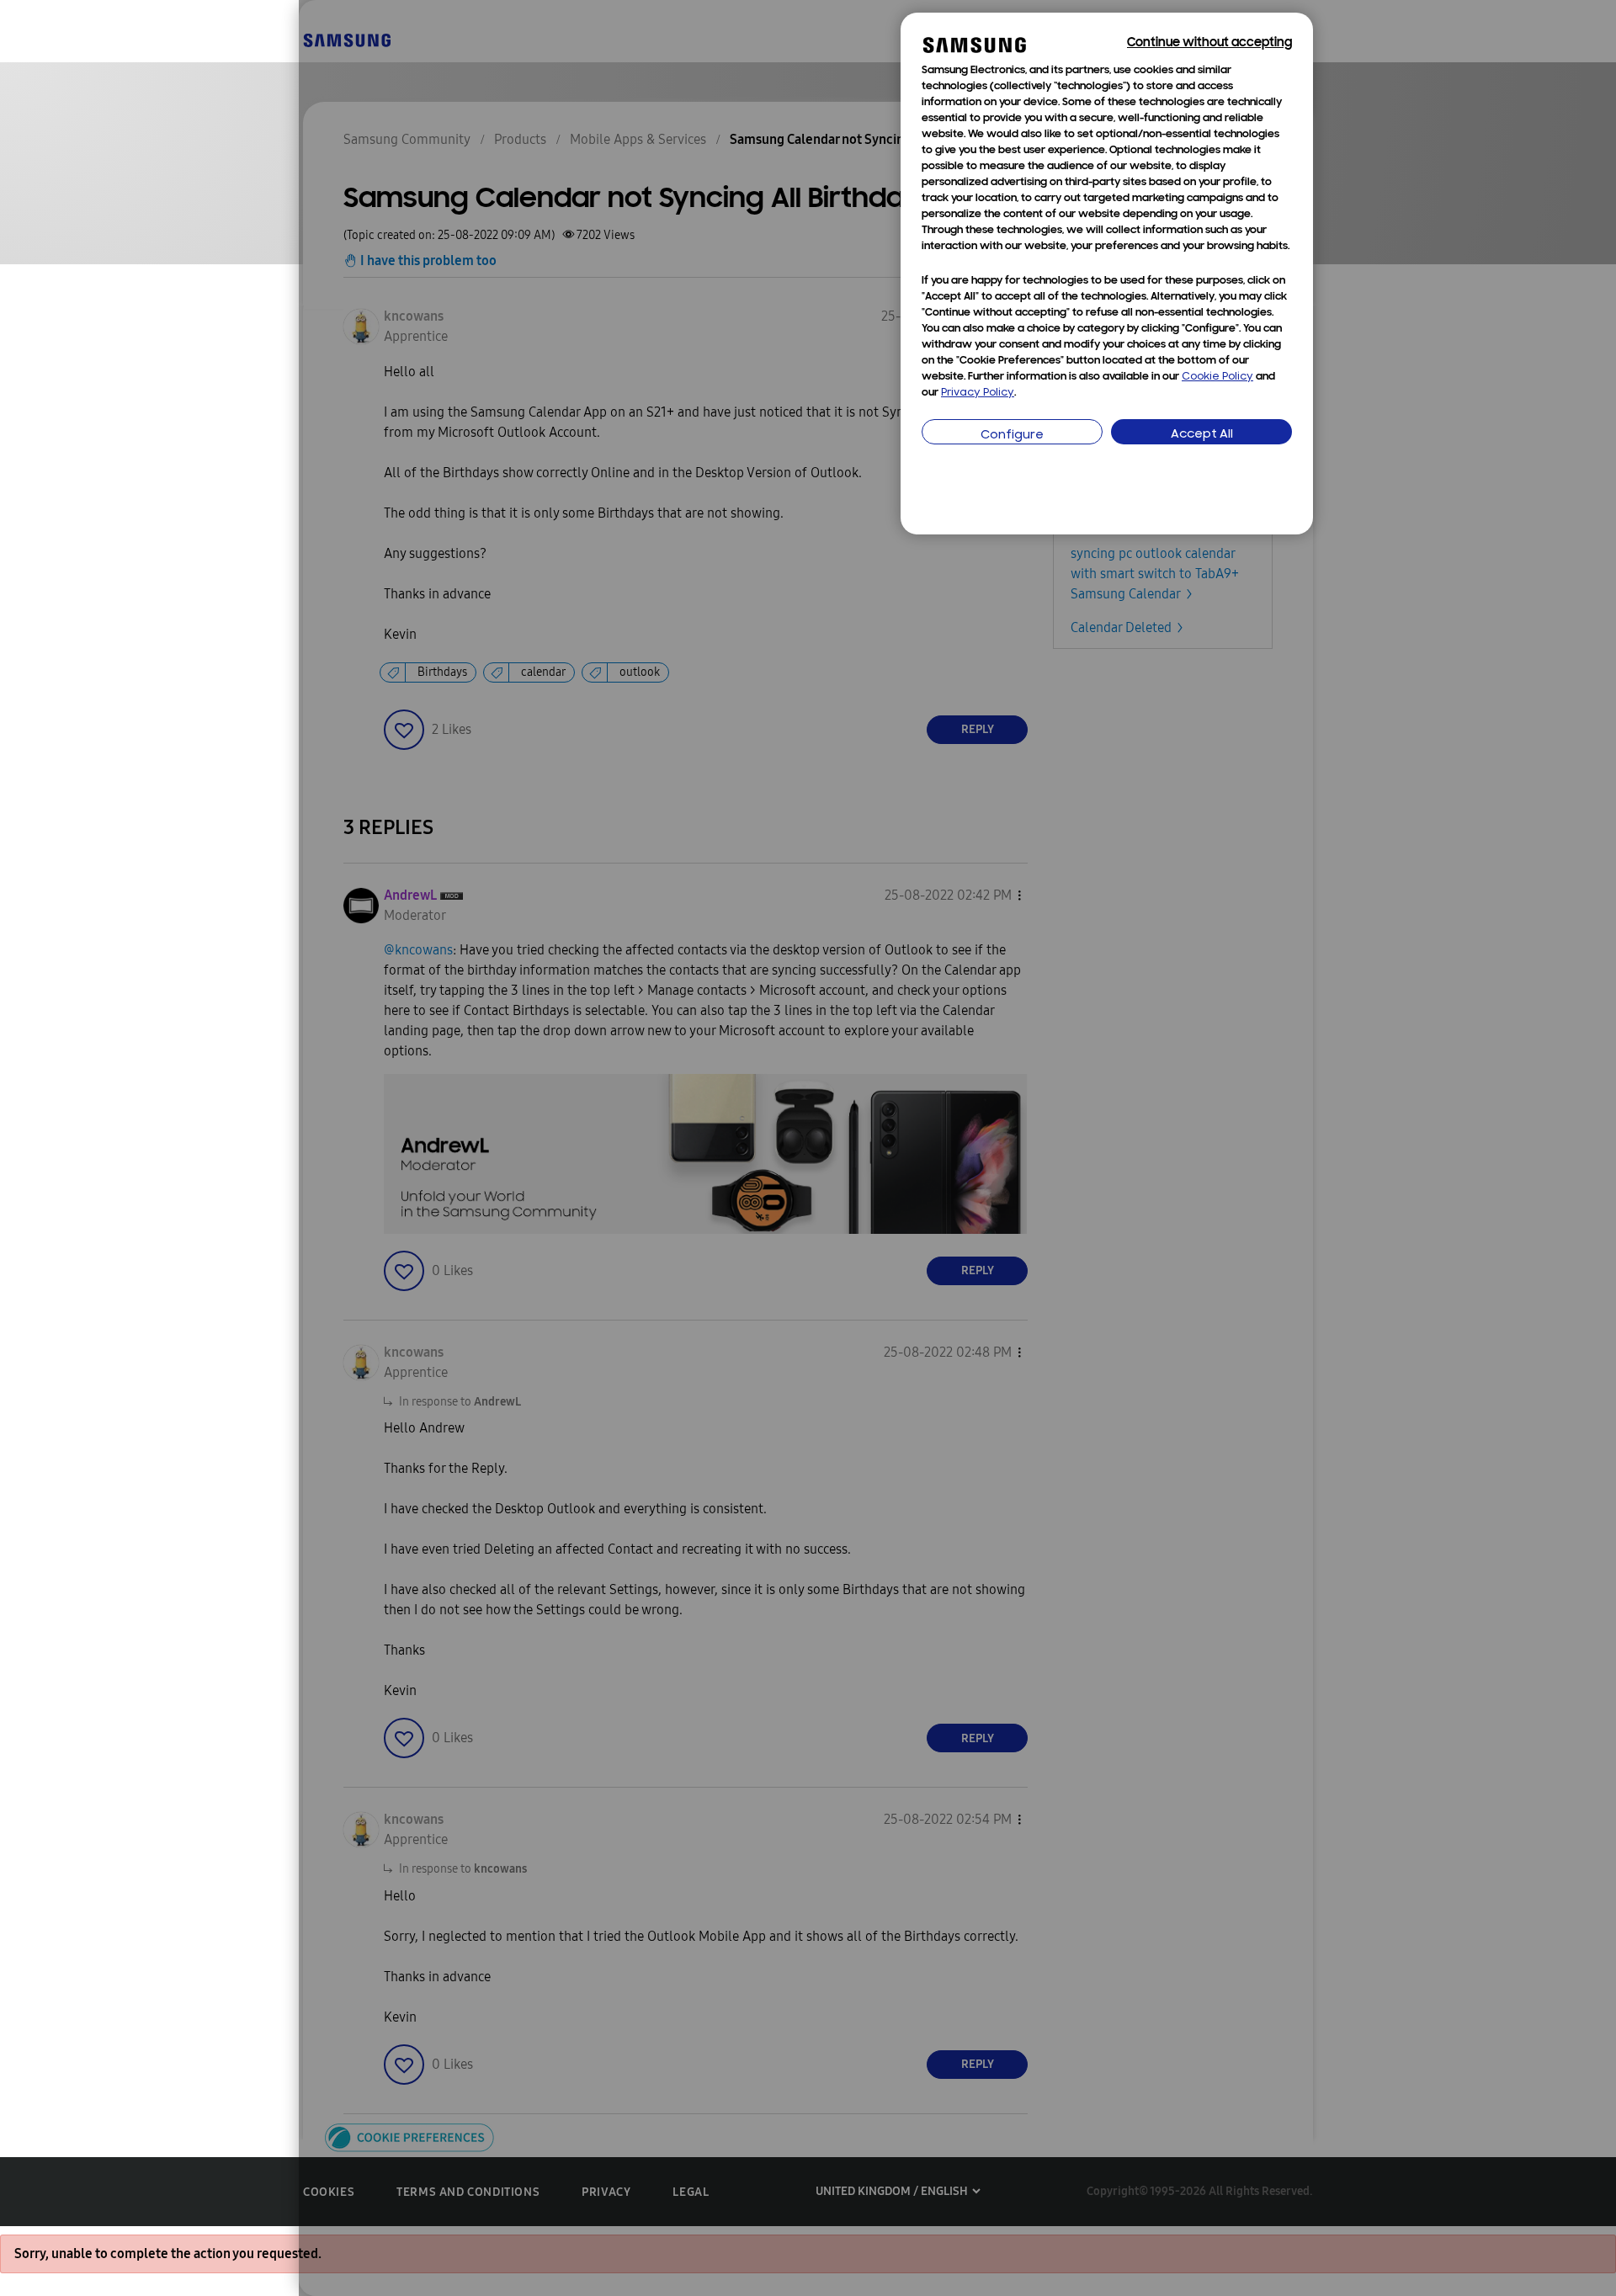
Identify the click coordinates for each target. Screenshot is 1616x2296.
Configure (1012, 436)
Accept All (1202, 435)
